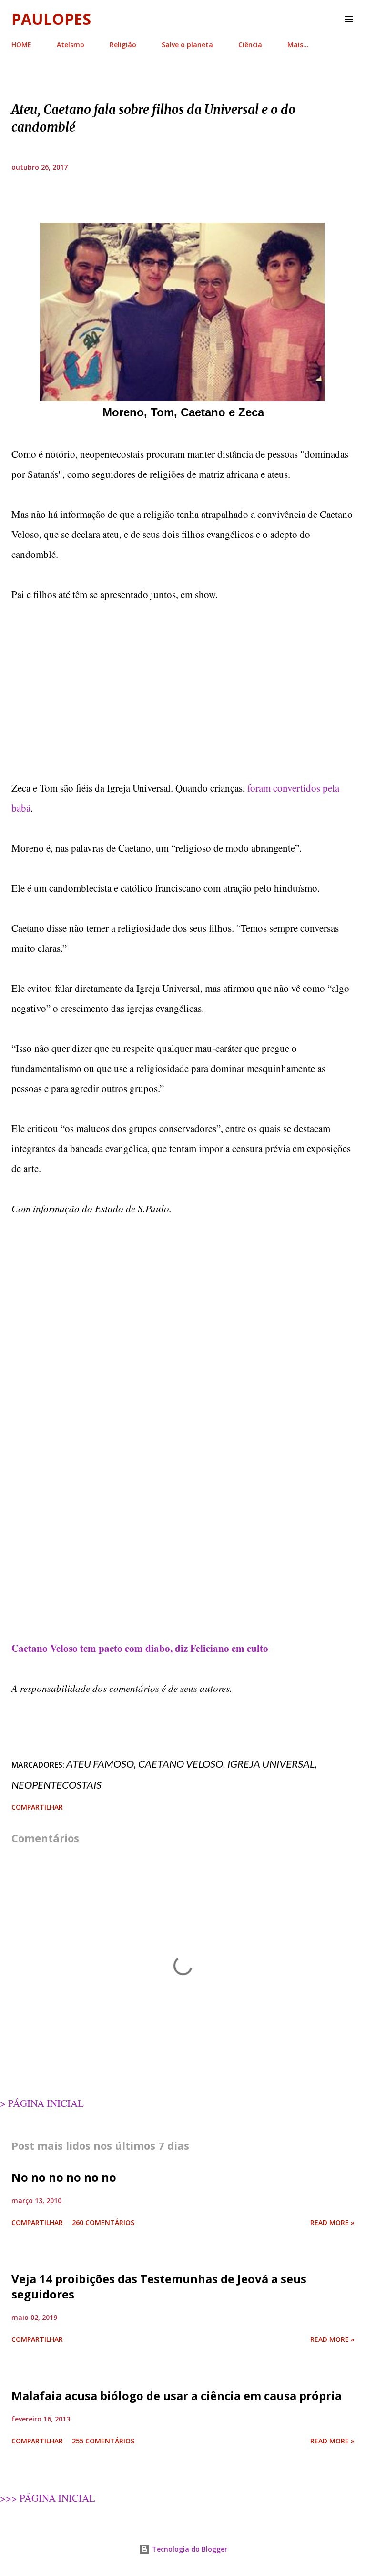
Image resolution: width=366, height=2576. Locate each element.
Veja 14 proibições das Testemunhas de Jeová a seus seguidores (159, 2286)
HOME (21, 45)
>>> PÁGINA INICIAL (48, 2498)
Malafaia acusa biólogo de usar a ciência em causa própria (177, 2396)
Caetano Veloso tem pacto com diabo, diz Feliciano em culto (140, 1648)
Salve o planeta (187, 45)
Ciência (250, 45)
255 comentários (103, 2441)
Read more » (332, 2222)
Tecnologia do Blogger (189, 2549)
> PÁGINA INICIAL (42, 2103)
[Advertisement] (183, 691)
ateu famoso (100, 1764)
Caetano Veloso (181, 1764)
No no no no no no (64, 2177)
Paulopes (51, 19)
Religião (123, 45)
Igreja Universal (271, 1764)
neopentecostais (56, 1785)
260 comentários (103, 2222)
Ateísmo (71, 45)
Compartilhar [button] (37, 1807)
